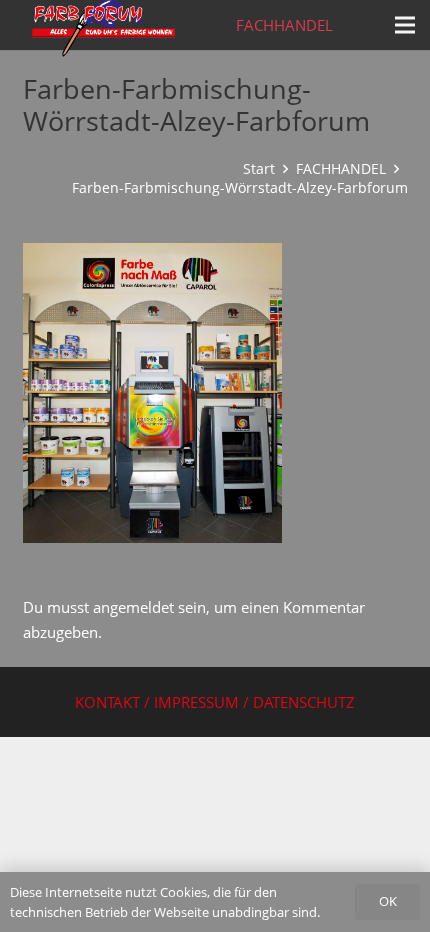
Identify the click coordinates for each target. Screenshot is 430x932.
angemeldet (133, 607)
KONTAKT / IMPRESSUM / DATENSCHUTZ (215, 702)
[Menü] (405, 25)
